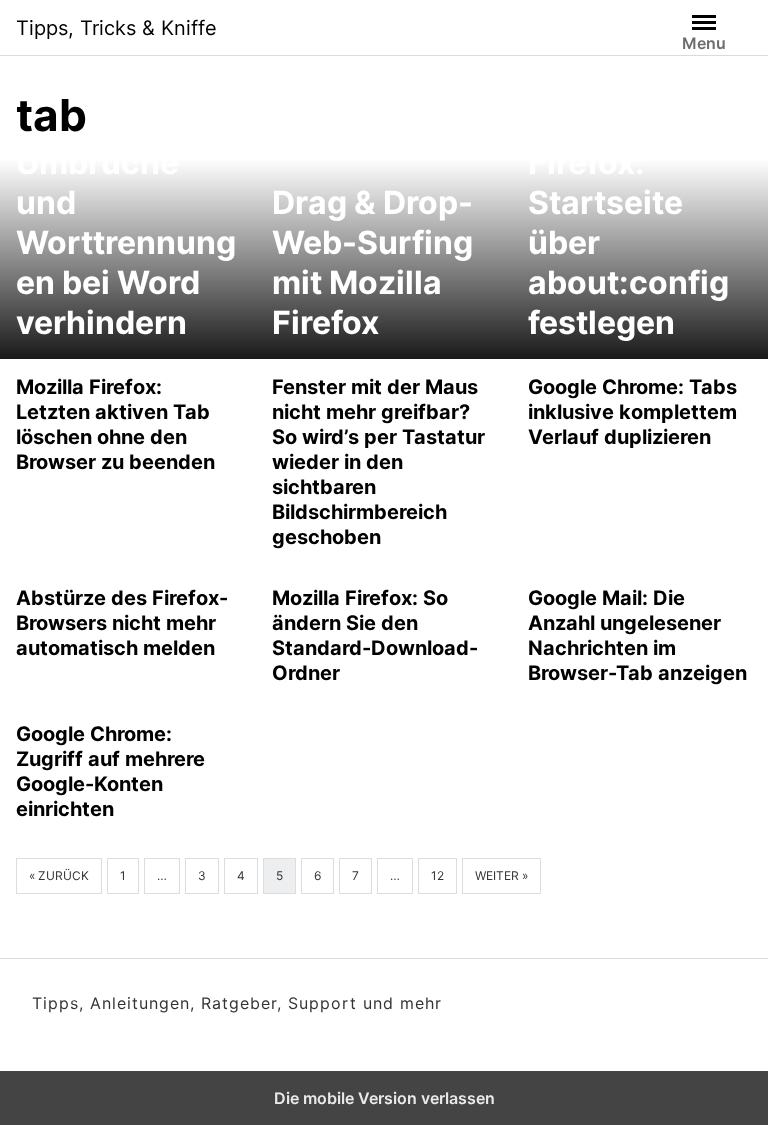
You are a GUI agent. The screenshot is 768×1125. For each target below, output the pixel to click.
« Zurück (59, 875)
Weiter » (501, 875)
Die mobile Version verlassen (384, 1098)
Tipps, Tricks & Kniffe (116, 28)
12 (437, 875)
